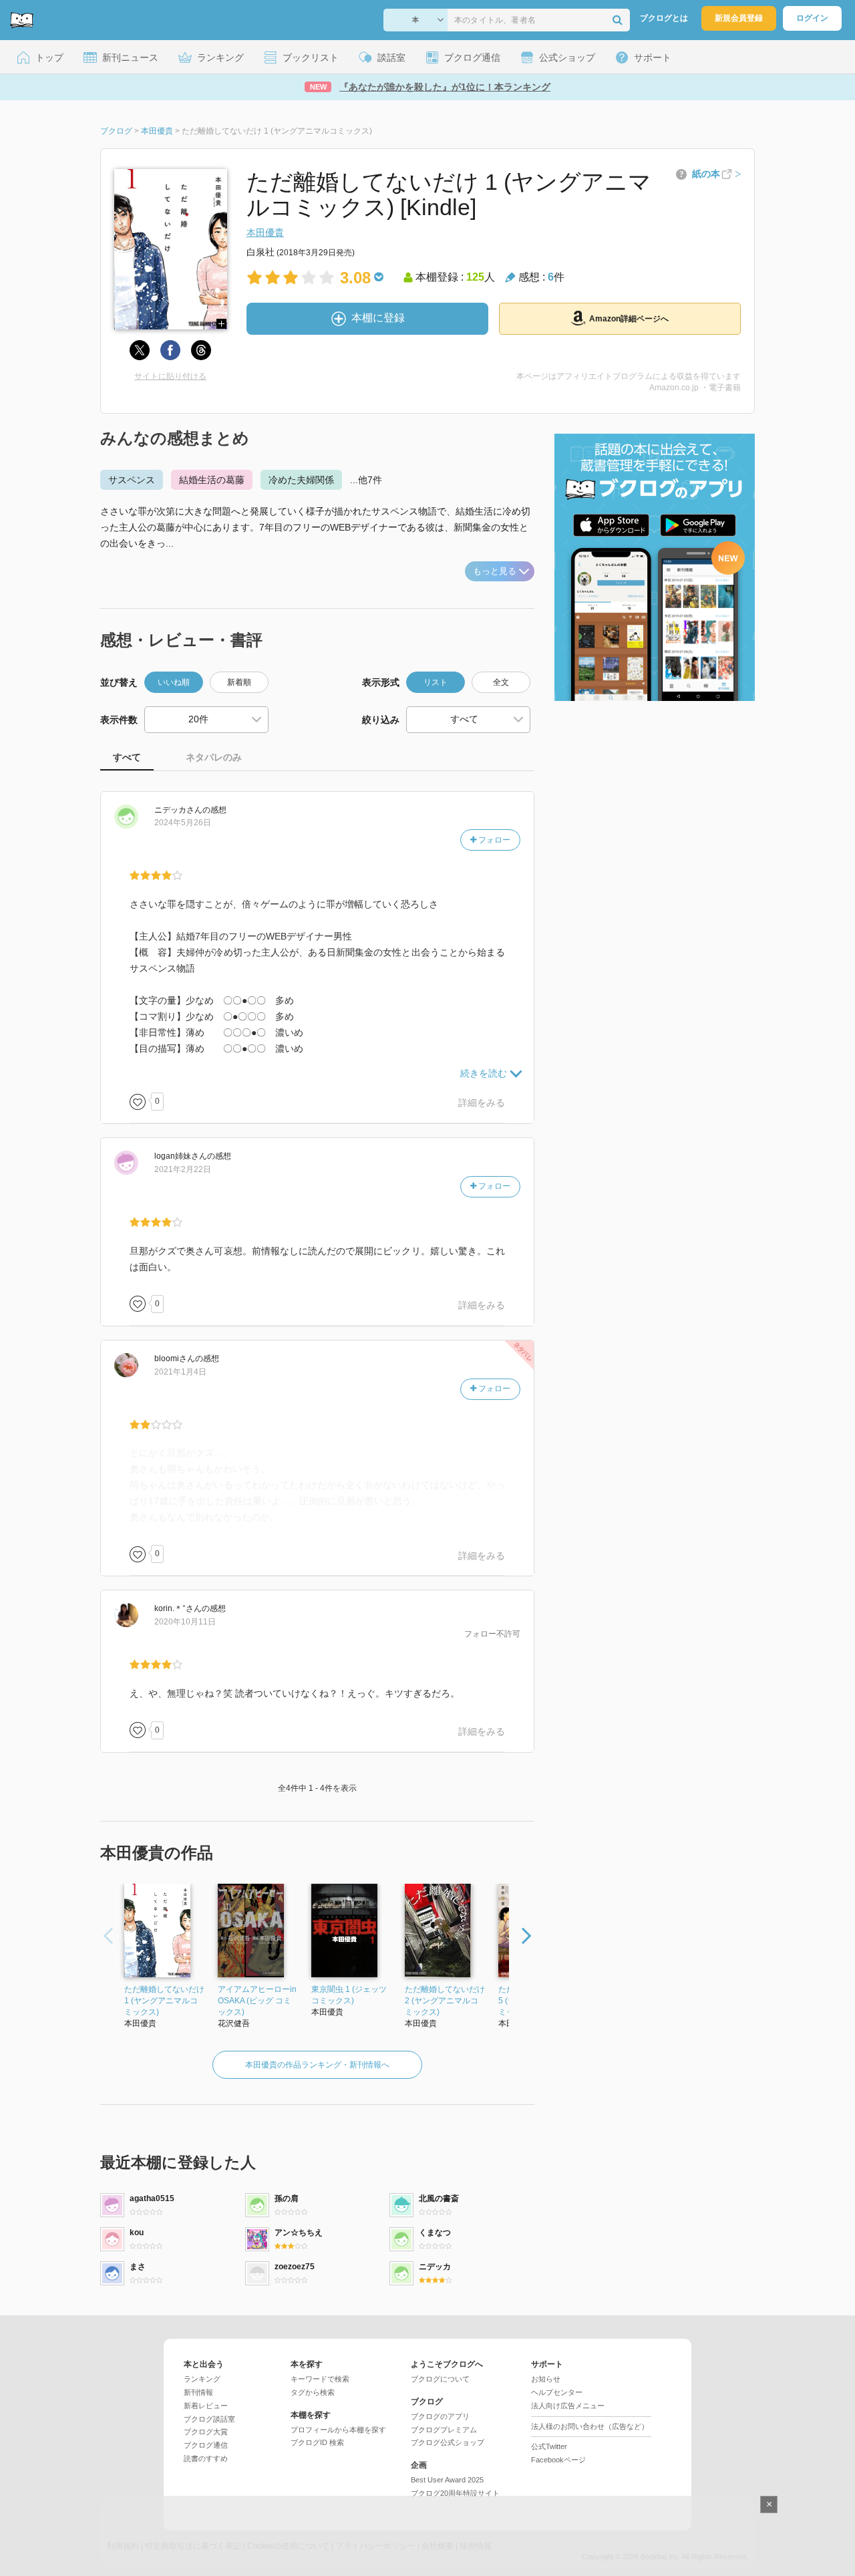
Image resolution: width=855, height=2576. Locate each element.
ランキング (202, 2379)
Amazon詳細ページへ (629, 319)
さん (178, 810)
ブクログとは (664, 18)
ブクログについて (440, 2379)
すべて (127, 757)
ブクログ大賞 (206, 2432)
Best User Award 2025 (447, 2480)
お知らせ (546, 2379)
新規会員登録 (739, 18)
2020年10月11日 (185, 1622)
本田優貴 (265, 233)
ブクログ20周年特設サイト (455, 2493)
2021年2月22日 (183, 1169)
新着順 (239, 682)
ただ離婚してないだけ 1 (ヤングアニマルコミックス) (164, 2001)
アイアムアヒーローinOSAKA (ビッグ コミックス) (257, 2001)
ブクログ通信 (206, 2445)
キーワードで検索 (320, 2379)
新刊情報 (198, 2392)
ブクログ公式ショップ (448, 2442)
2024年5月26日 (183, 823)
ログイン (812, 18)
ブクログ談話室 (209, 2419)
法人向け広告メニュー (568, 2406)
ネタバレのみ (214, 757)
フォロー (493, 840)
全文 (501, 682)
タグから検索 (313, 2392)
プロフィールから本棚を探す (338, 2430)
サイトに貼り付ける (170, 376)
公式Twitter (549, 2446)
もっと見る (495, 571)
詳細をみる (482, 1103)
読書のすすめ (206, 2458)
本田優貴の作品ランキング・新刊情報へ (317, 2065)
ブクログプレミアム (444, 2430)
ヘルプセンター (557, 2392)
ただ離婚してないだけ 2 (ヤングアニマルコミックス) (445, 2001)
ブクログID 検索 (317, 2442)
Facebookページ (558, 2460)
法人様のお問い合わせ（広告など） (590, 2426)
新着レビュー (206, 2406)
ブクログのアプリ (440, 2416)
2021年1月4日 (180, 1372)
